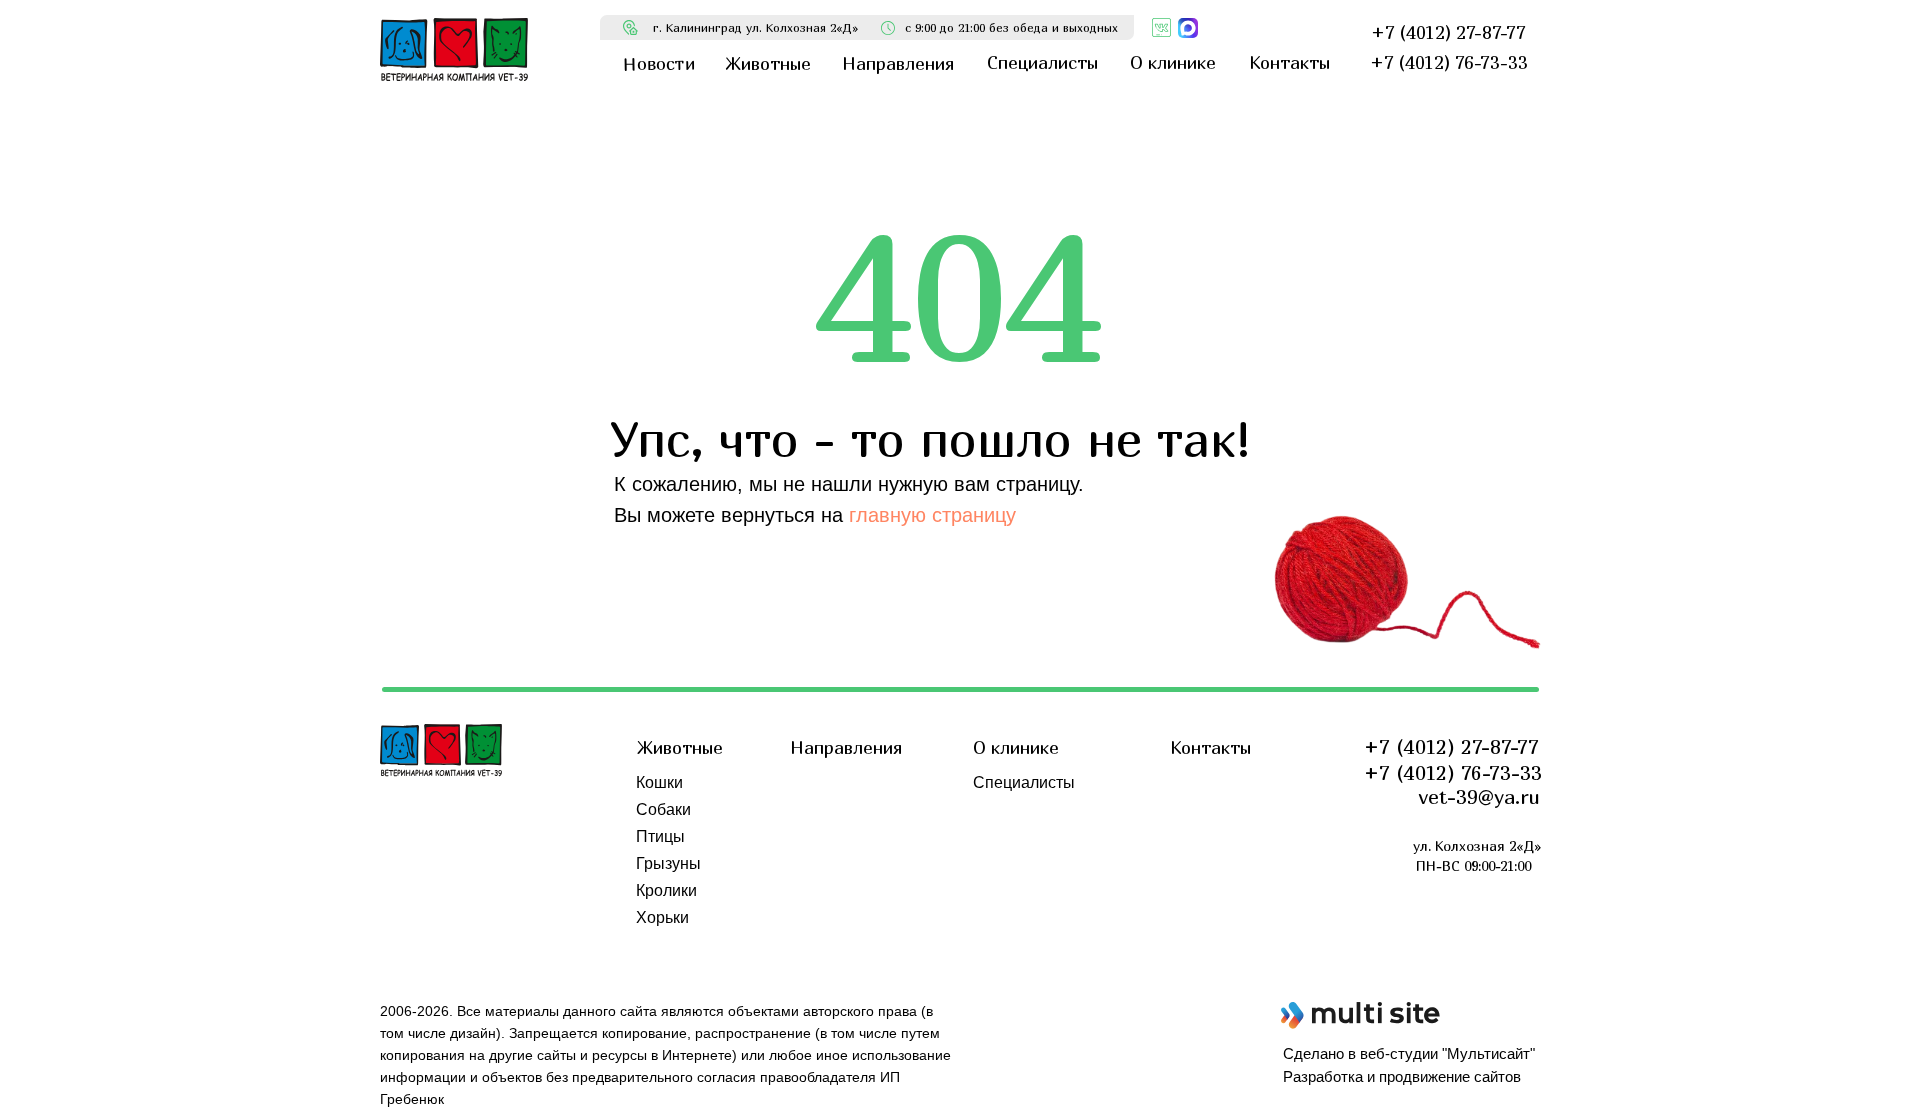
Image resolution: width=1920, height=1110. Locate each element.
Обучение (1009, 863)
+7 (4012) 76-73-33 (1453, 772)
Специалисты (1024, 782)
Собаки (663, 809)
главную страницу (932, 515)
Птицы (660, 836)
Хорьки (662, 917)
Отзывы (1002, 836)
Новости (1004, 809)
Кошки (659, 782)
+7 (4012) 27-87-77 (1451, 746)
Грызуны (668, 863)
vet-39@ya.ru (1479, 796)
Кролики (666, 890)
